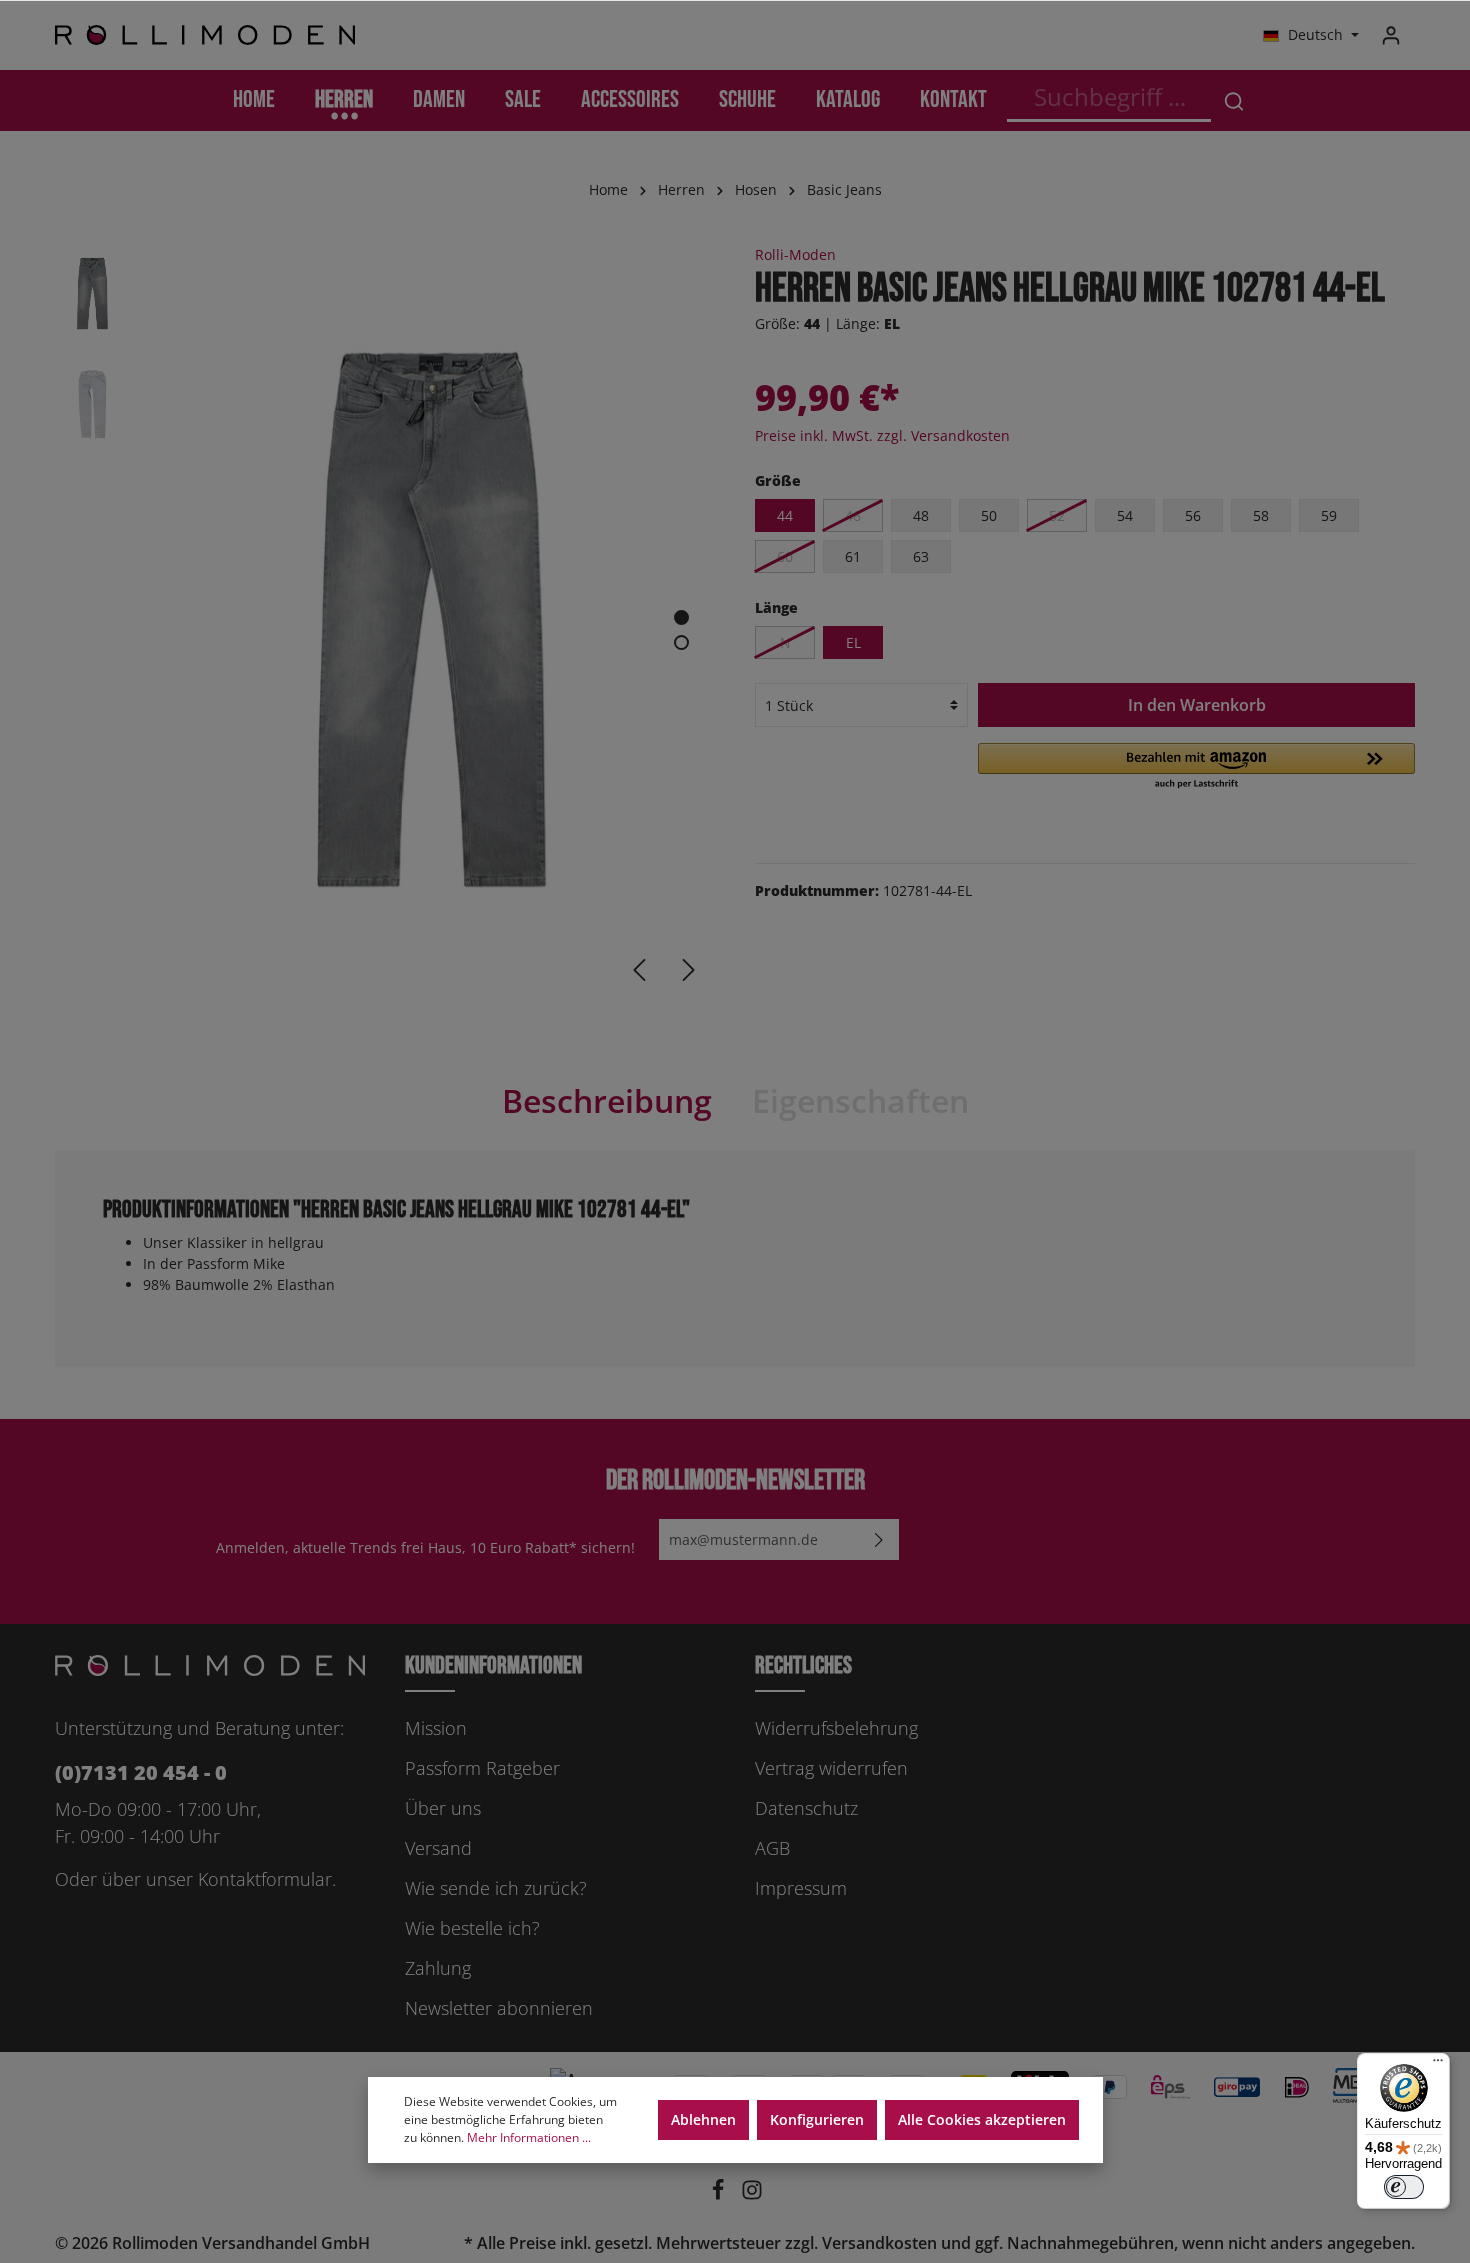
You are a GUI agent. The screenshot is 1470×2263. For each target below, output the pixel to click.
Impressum (801, 1888)
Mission (436, 1728)
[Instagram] (752, 2195)
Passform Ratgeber (482, 1768)
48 (921, 515)
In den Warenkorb (1197, 705)
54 (1125, 515)
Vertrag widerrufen (831, 1768)
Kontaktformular (265, 1879)
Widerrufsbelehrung (836, 1728)
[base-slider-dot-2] (681, 642)
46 (853, 515)
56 (1193, 515)
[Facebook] (720, 2195)
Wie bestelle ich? (472, 1928)
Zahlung (438, 1968)
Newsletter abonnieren (499, 2008)
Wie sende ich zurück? (496, 1888)
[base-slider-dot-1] (681, 617)
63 (921, 556)
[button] (1196, 767)
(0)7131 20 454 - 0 (141, 1772)
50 (989, 515)
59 (1329, 515)
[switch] (1404, 2187)
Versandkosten (879, 2243)
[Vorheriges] (639, 970)
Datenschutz (806, 1808)
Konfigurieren (817, 2119)
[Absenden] (879, 1539)
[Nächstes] (689, 970)
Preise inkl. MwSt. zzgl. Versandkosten (882, 435)
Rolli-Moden (795, 254)
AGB (772, 1848)
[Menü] (1438, 2065)
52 (1057, 515)
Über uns (443, 1808)
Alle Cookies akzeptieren (982, 2119)
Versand (438, 1848)
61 (853, 556)
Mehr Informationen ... (529, 2137)
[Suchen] (1234, 100)
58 (1261, 515)
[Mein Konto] (1391, 35)
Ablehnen (703, 2119)
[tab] (607, 1101)
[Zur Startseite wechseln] (205, 35)
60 (785, 556)
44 (785, 515)
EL (853, 642)
